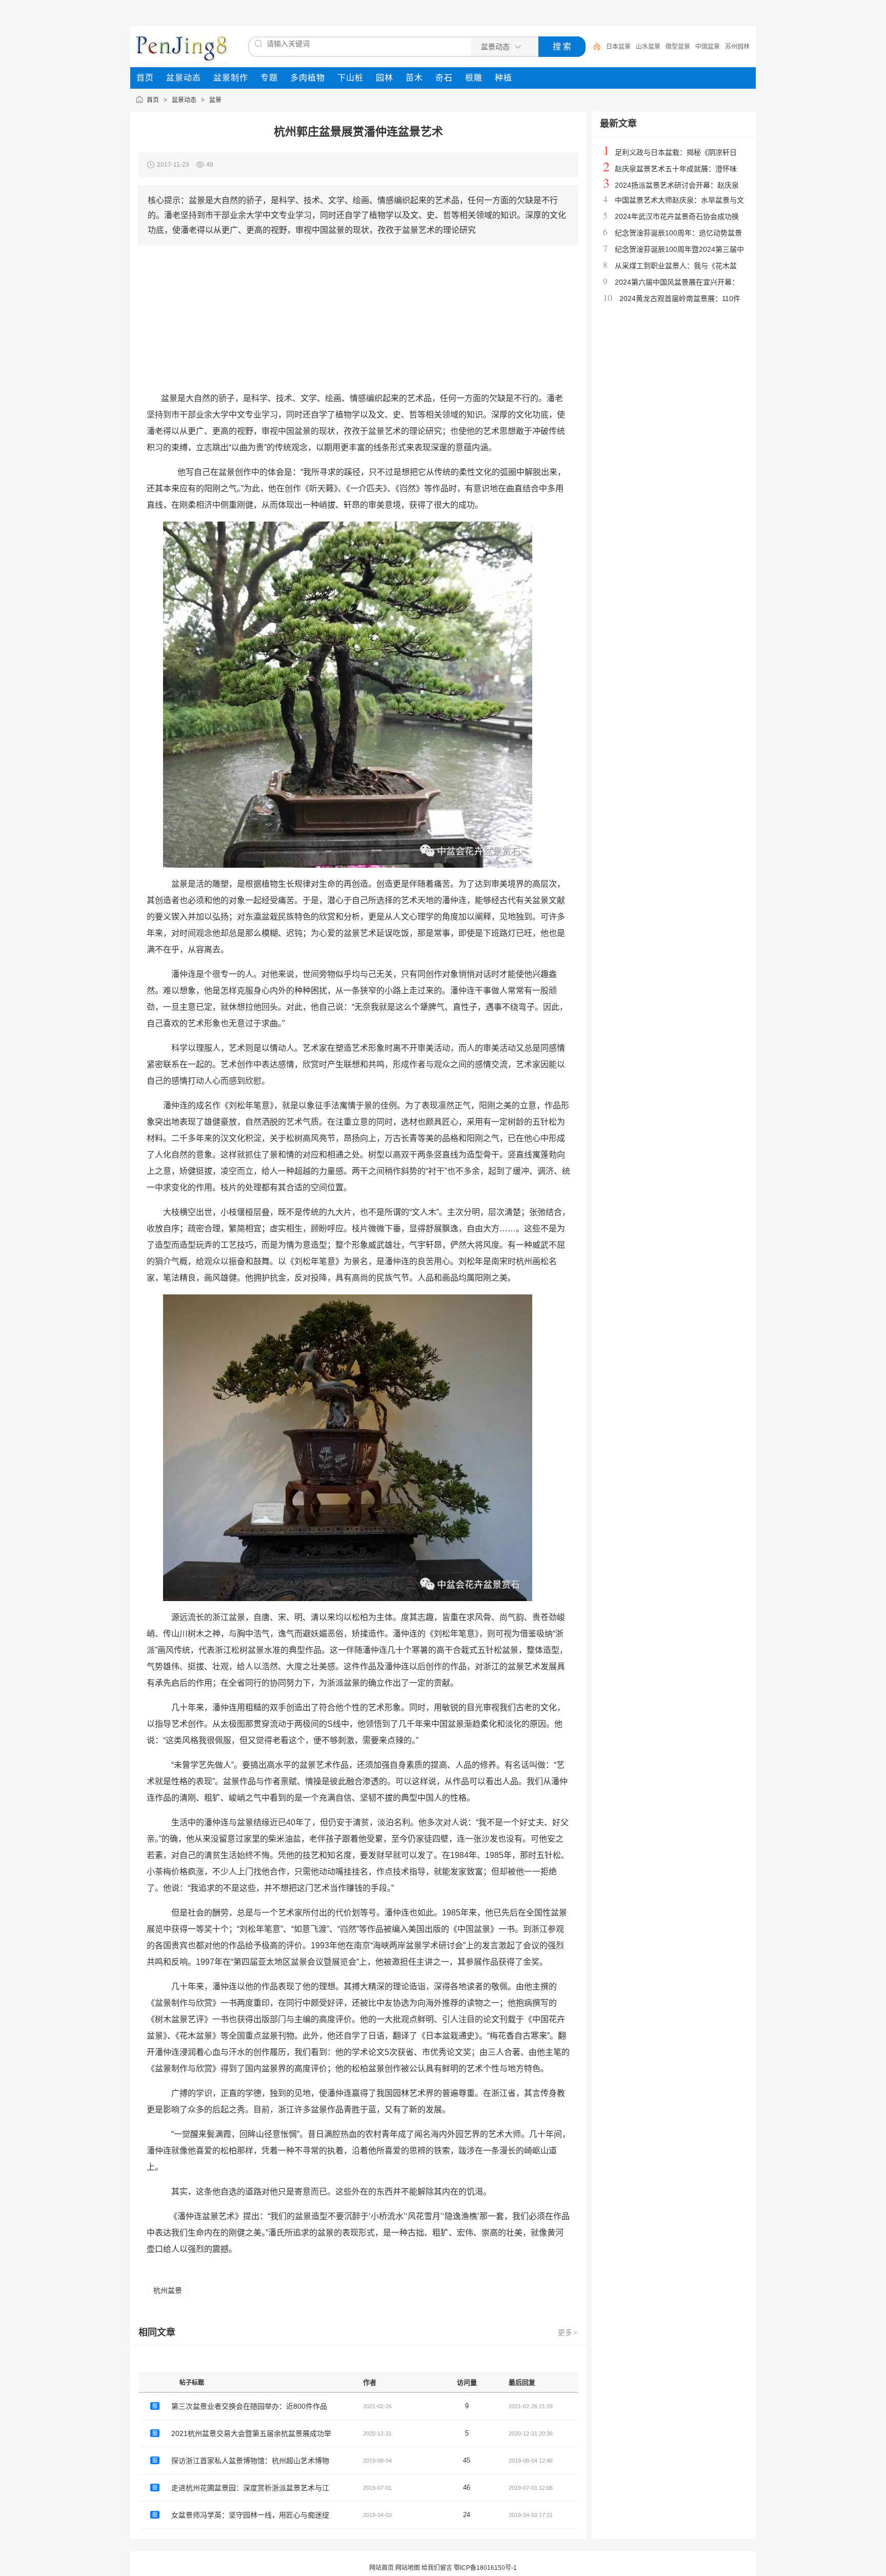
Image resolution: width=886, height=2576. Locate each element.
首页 (153, 100)
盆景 (215, 100)
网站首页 (381, 2568)
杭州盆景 (168, 2290)
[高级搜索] (593, 47)
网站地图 (408, 2568)
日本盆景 (618, 47)
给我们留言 (437, 2568)
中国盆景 (708, 47)
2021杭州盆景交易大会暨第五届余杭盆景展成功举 (251, 2433)
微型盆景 (678, 47)
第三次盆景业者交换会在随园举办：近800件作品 (249, 2406)
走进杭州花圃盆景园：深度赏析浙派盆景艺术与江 (250, 2488)
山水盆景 (648, 47)
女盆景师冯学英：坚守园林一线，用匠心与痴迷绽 (250, 2515)
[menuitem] (145, 78)
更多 (568, 2332)
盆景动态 (184, 100)
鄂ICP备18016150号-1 (485, 2568)
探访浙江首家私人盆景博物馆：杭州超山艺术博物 (250, 2461)
